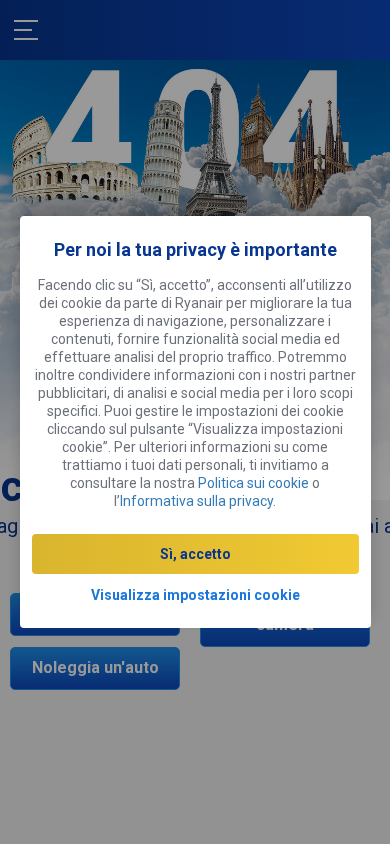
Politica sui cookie (253, 483)
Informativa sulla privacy (196, 501)
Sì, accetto (195, 554)
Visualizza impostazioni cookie (195, 595)
